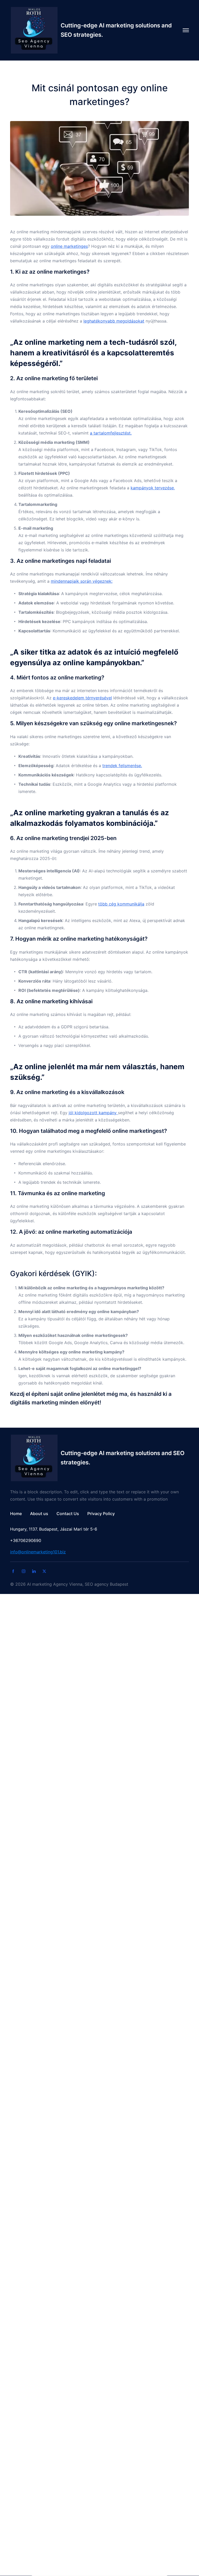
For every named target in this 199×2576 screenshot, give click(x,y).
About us (39, 1514)
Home (16, 1514)
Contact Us (68, 1514)
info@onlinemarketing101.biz (38, 1552)
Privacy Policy (101, 1514)
